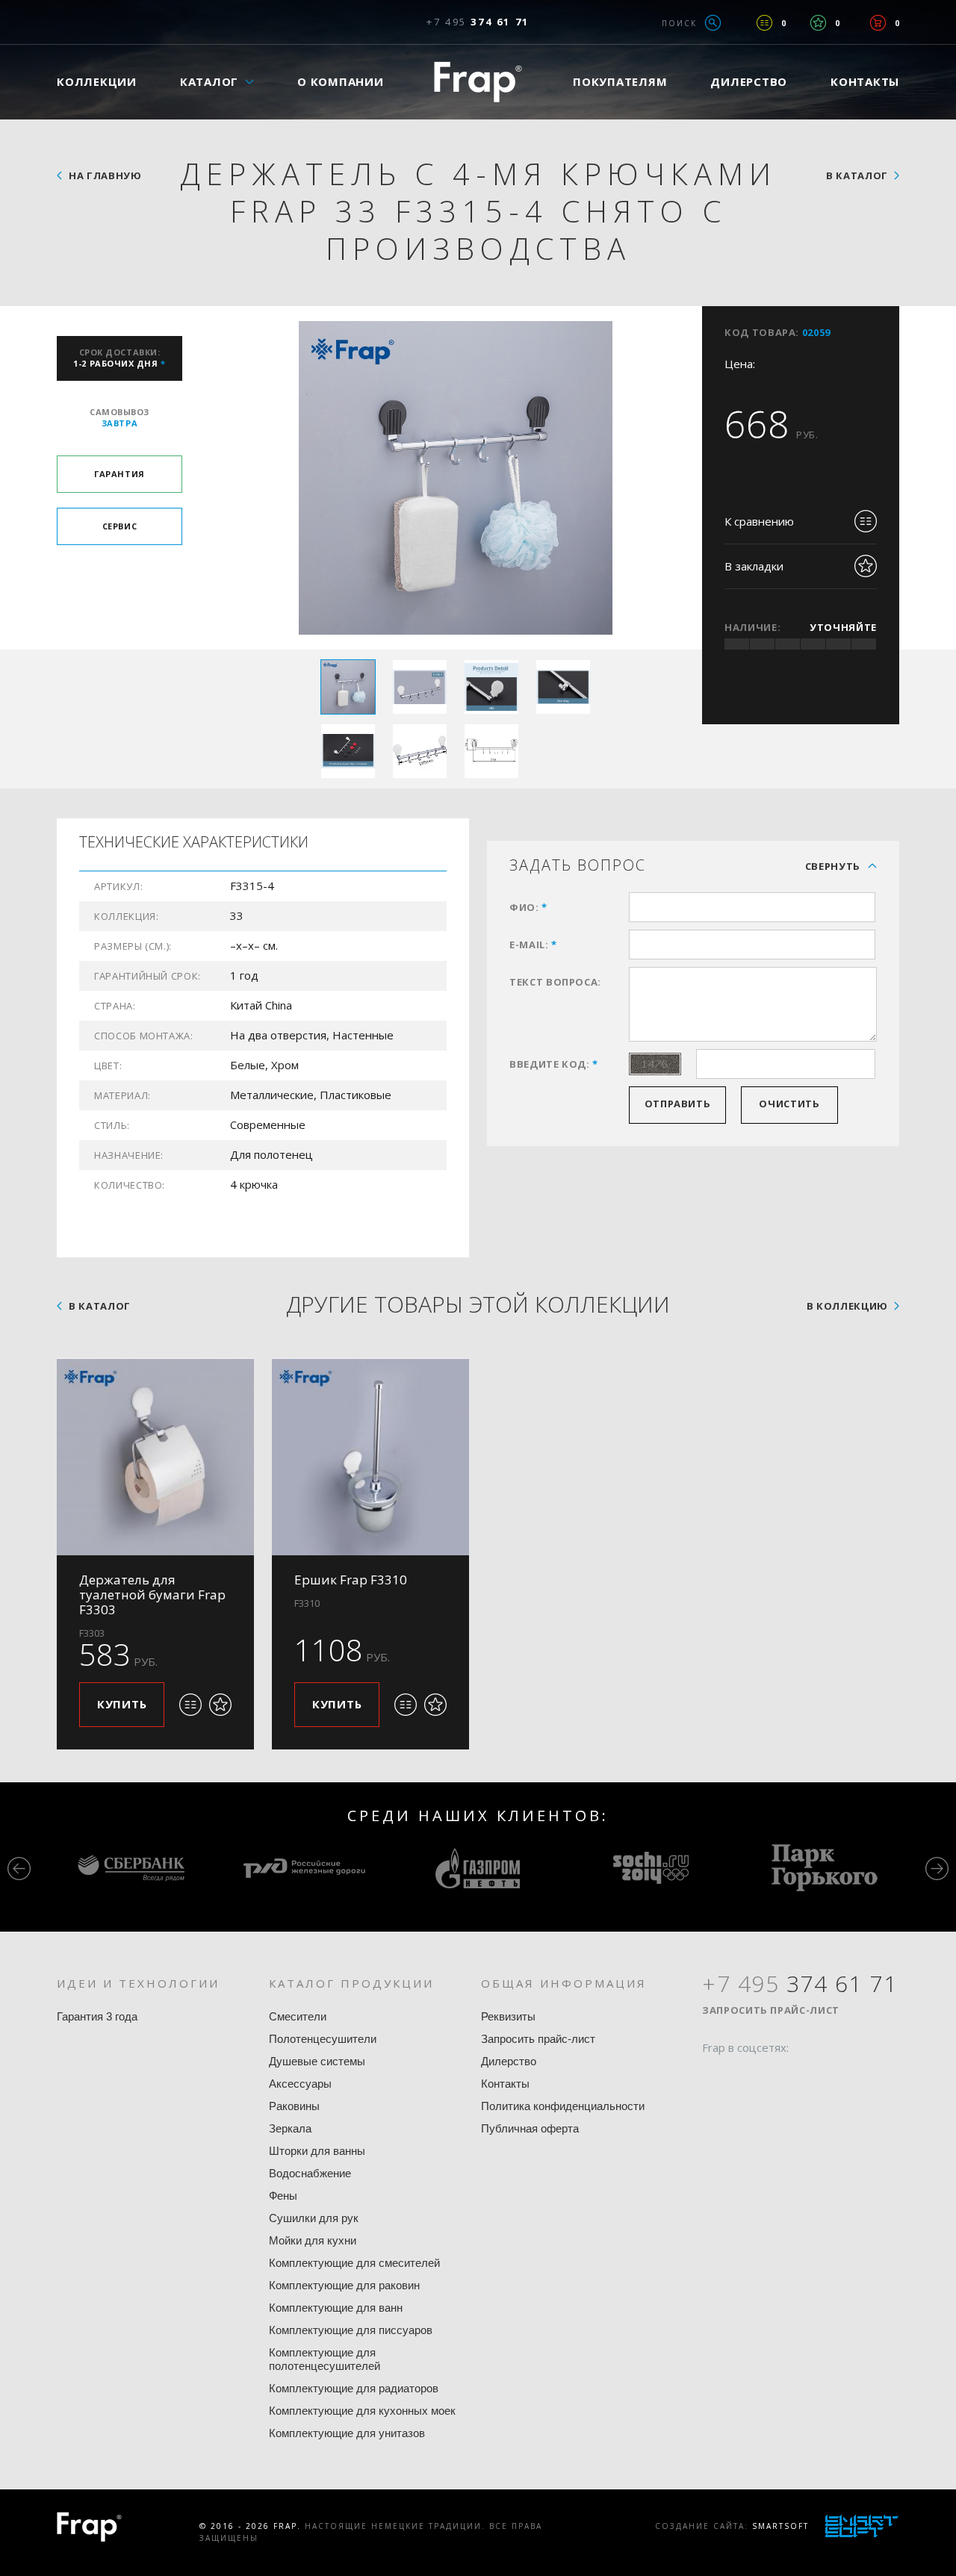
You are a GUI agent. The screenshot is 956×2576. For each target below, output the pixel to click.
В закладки (754, 566)
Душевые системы (317, 2061)
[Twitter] (742, 2076)
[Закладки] (818, 23)
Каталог (209, 81)
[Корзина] (878, 23)
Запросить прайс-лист (538, 2039)
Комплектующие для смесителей (354, 2263)
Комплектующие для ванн (336, 2308)
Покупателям (620, 81)
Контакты (865, 81)
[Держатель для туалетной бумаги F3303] (155, 1457)
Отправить (678, 1104)
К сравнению (759, 521)
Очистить (789, 1104)
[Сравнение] (764, 23)
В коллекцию (847, 1306)
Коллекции (97, 81)
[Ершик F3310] (370, 1457)
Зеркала (290, 2128)
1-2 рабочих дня (119, 358)
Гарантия (119, 474)
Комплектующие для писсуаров (351, 2330)
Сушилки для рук (314, 2218)
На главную (105, 175)
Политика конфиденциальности (563, 2106)
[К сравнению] (190, 1705)
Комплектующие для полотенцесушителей (325, 2359)
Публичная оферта (530, 2128)
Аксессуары (300, 2084)
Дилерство (749, 81)
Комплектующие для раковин (344, 2285)
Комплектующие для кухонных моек (362, 2411)
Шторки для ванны (317, 2151)
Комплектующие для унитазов (347, 2433)
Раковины (294, 2106)
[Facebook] (713, 2076)
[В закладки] (220, 1705)
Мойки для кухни (313, 2240)
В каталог (857, 175)
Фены (283, 2196)
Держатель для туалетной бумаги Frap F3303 (152, 1595)
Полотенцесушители (323, 2039)
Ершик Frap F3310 (351, 1580)
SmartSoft (780, 2526)
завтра (119, 417)
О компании (341, 81)
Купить (122, 1704)
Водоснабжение (310, 2173)
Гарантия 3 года (97, 2016)
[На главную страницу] (478, 82)
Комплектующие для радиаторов (354, 2388)
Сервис (119, 526)
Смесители (298, 2016)
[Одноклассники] (770, 2076)
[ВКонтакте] (798, 2076)
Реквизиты (508, 2016)
